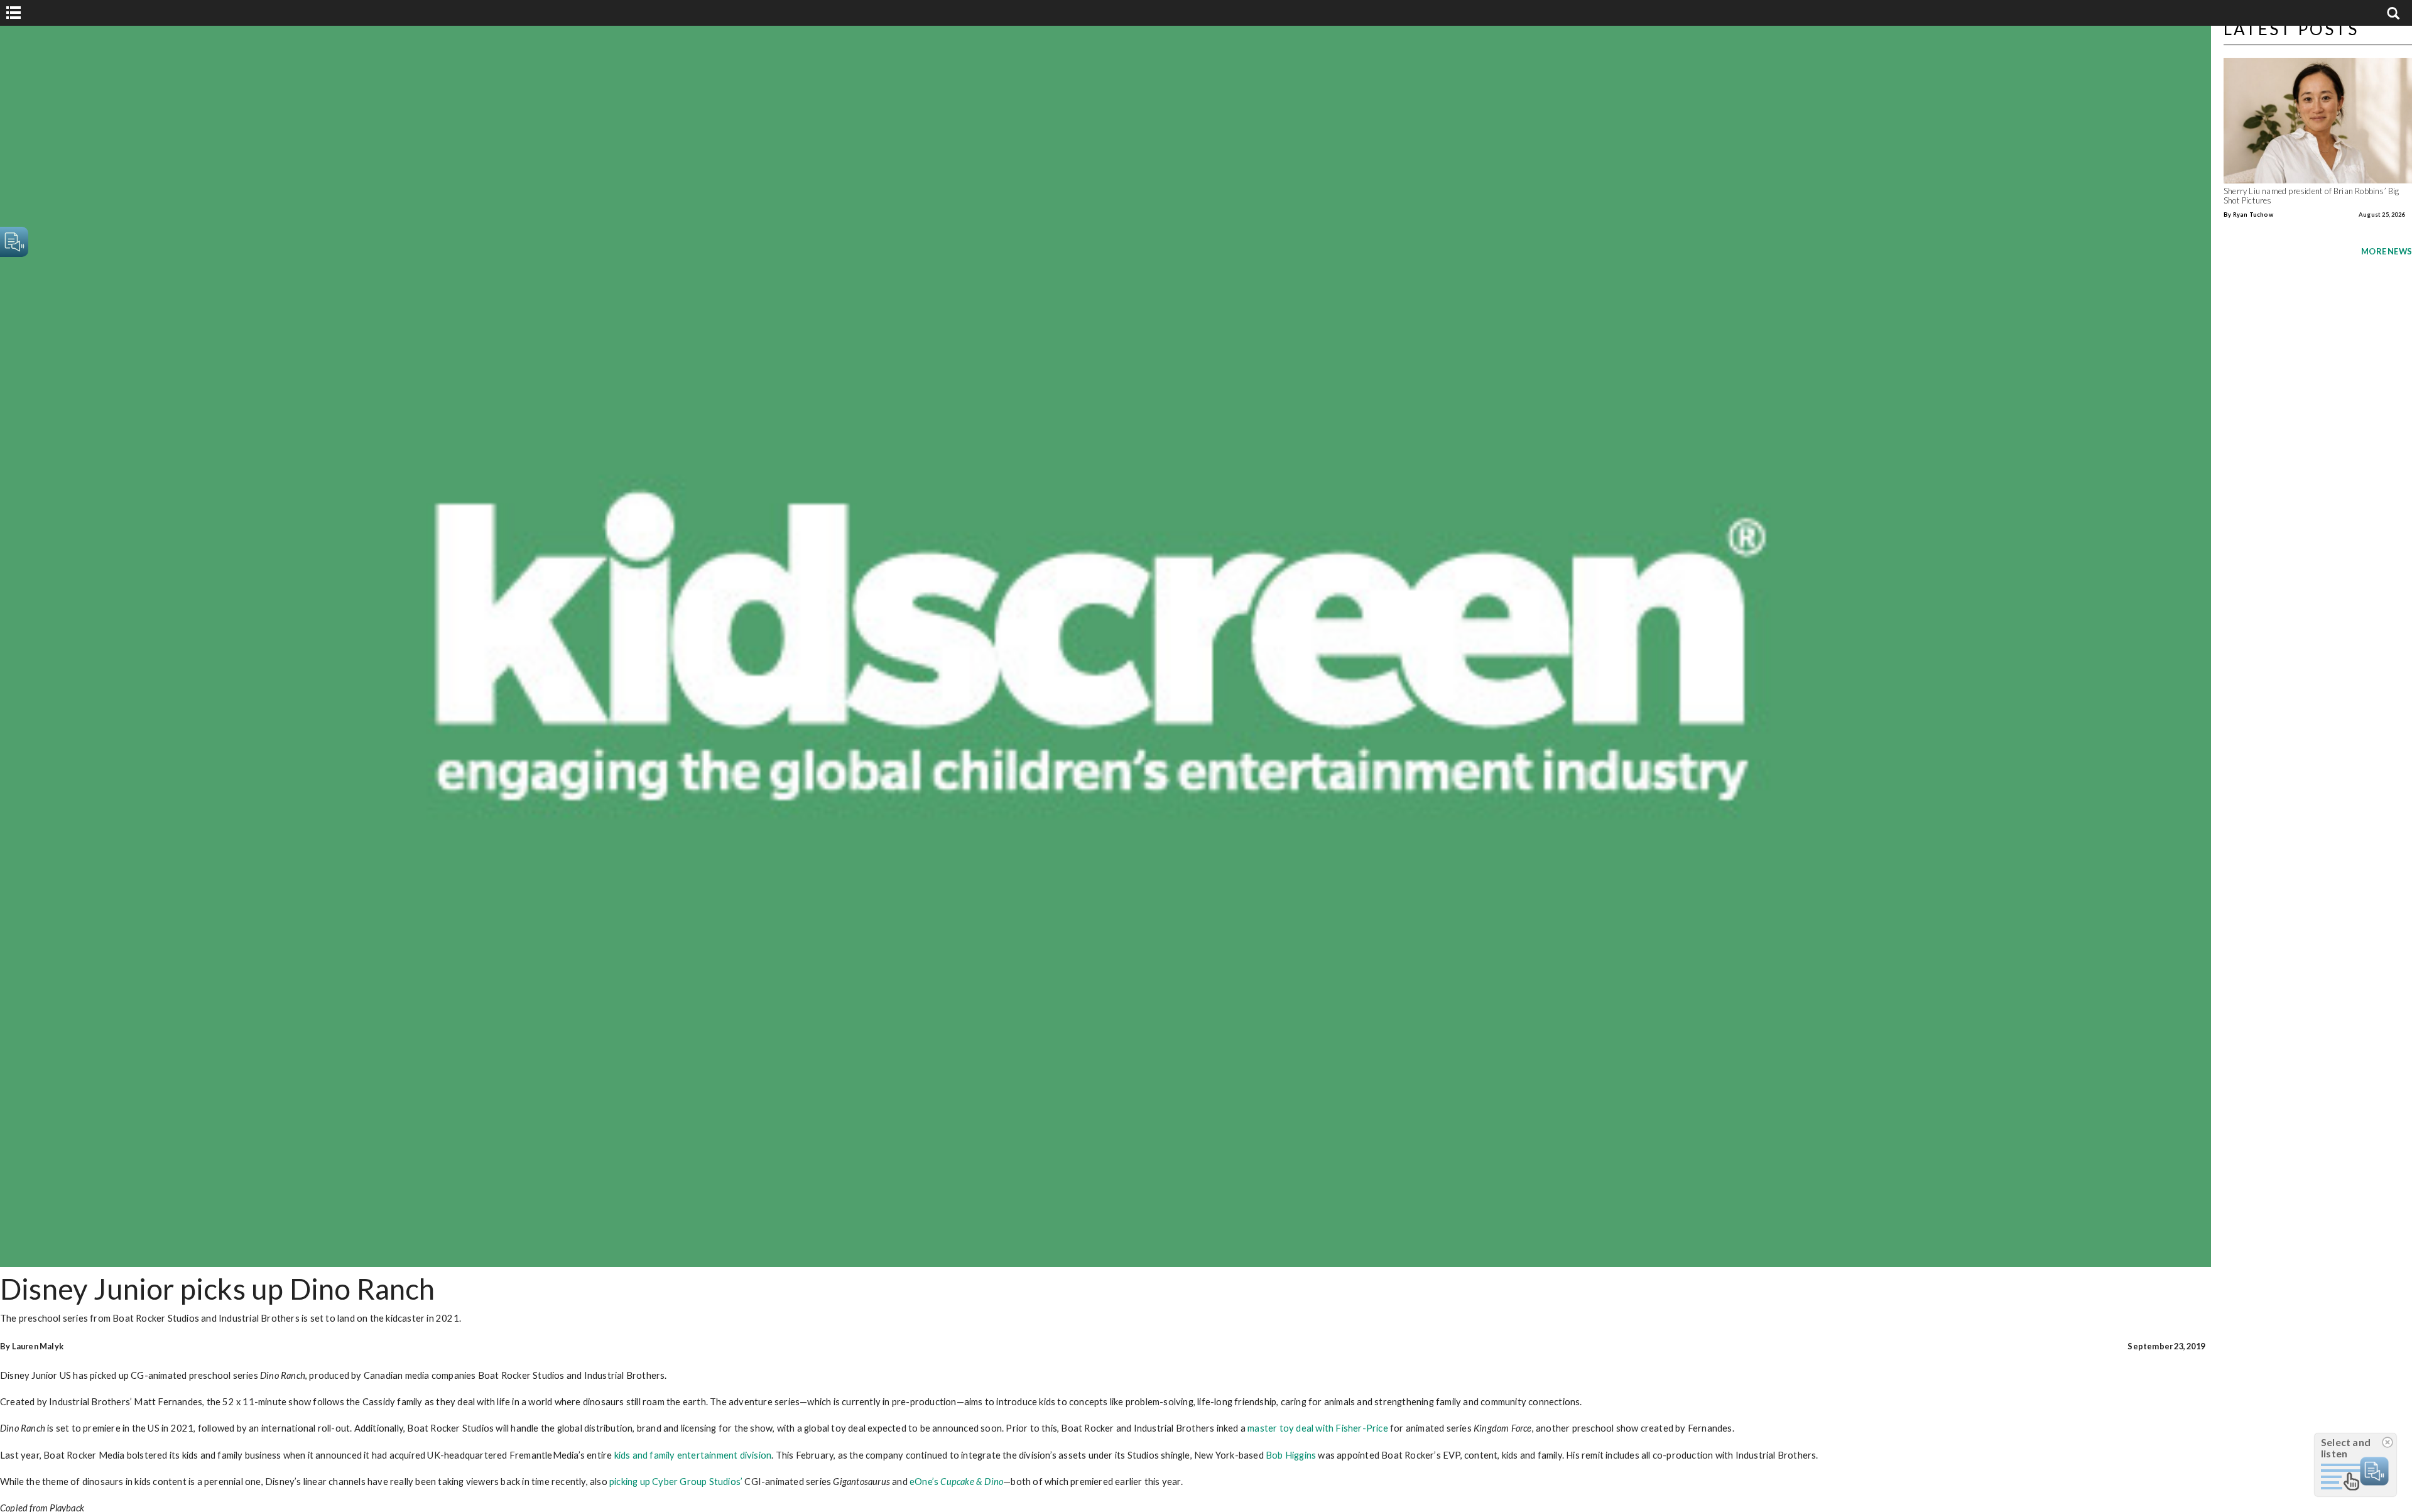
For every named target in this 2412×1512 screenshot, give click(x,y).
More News (2387, 251)
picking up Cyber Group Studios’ (676, 1481)
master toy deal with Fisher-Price (1318, 1428)
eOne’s (956, 1481)
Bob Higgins (1291, 1455)
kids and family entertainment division (693, 1455)
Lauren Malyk (38, 1346)
